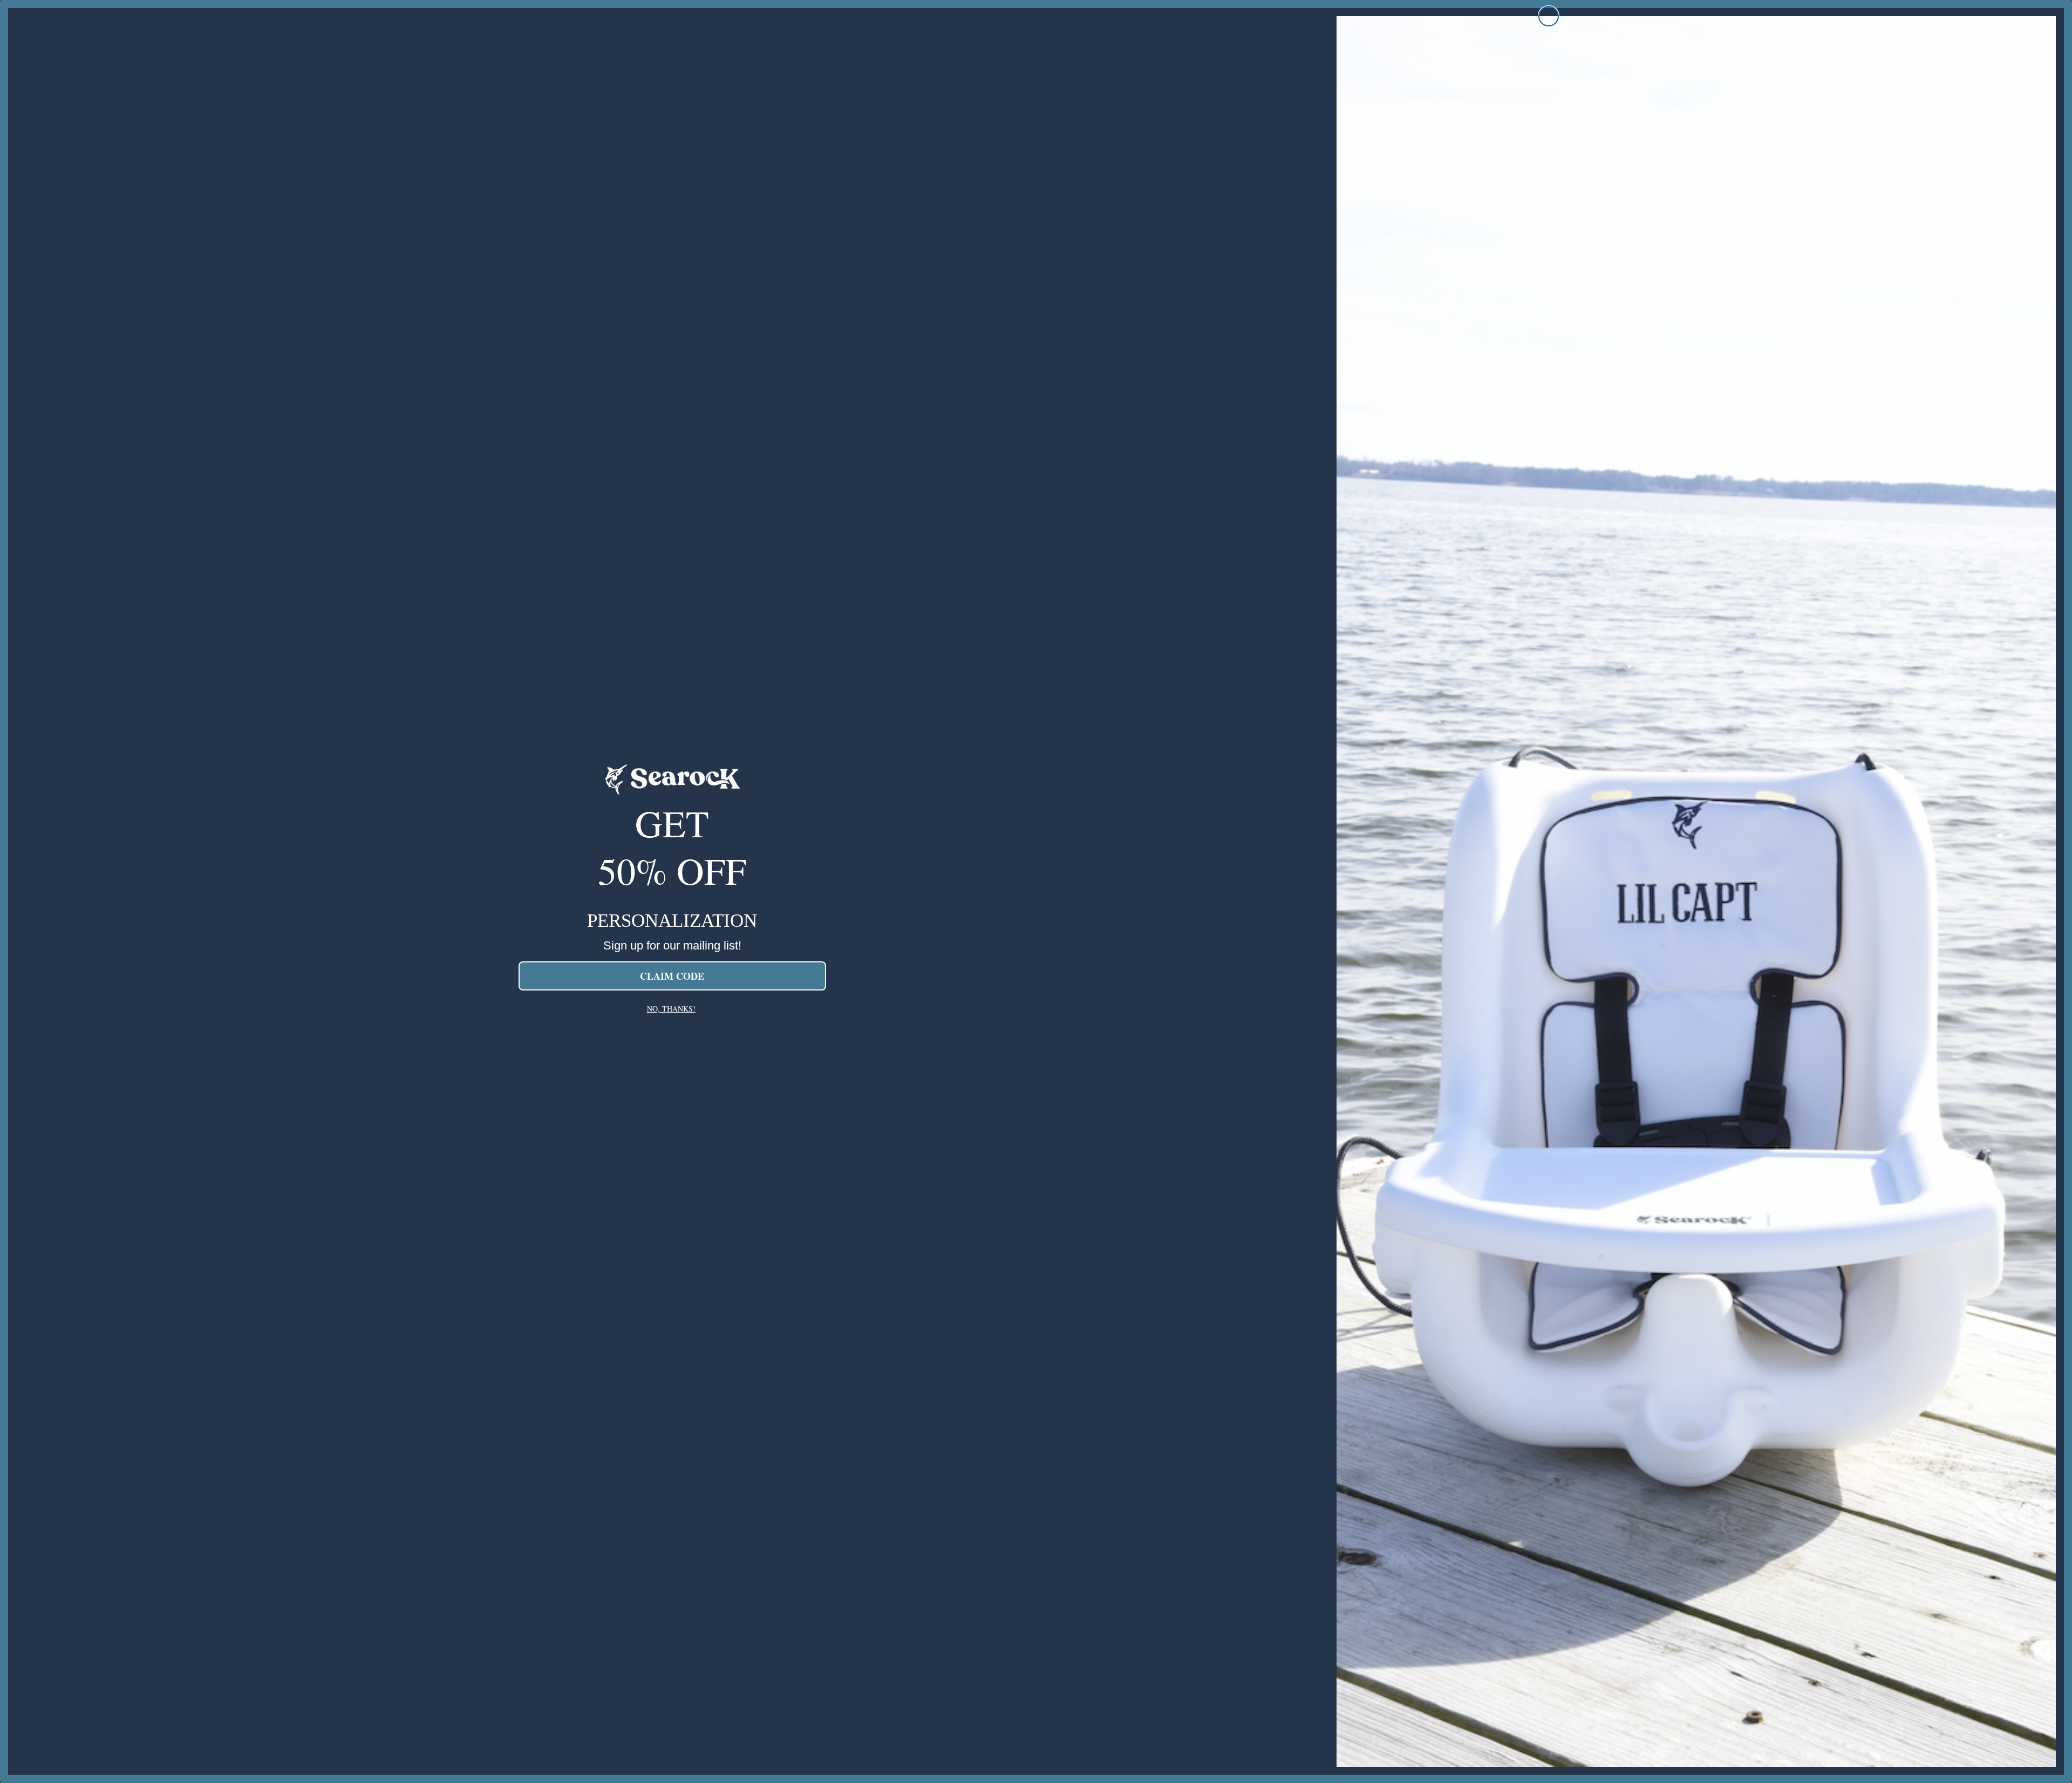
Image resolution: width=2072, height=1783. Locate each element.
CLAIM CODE (672, 976)
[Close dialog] (1549, 16)
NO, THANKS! (671, 1009)
